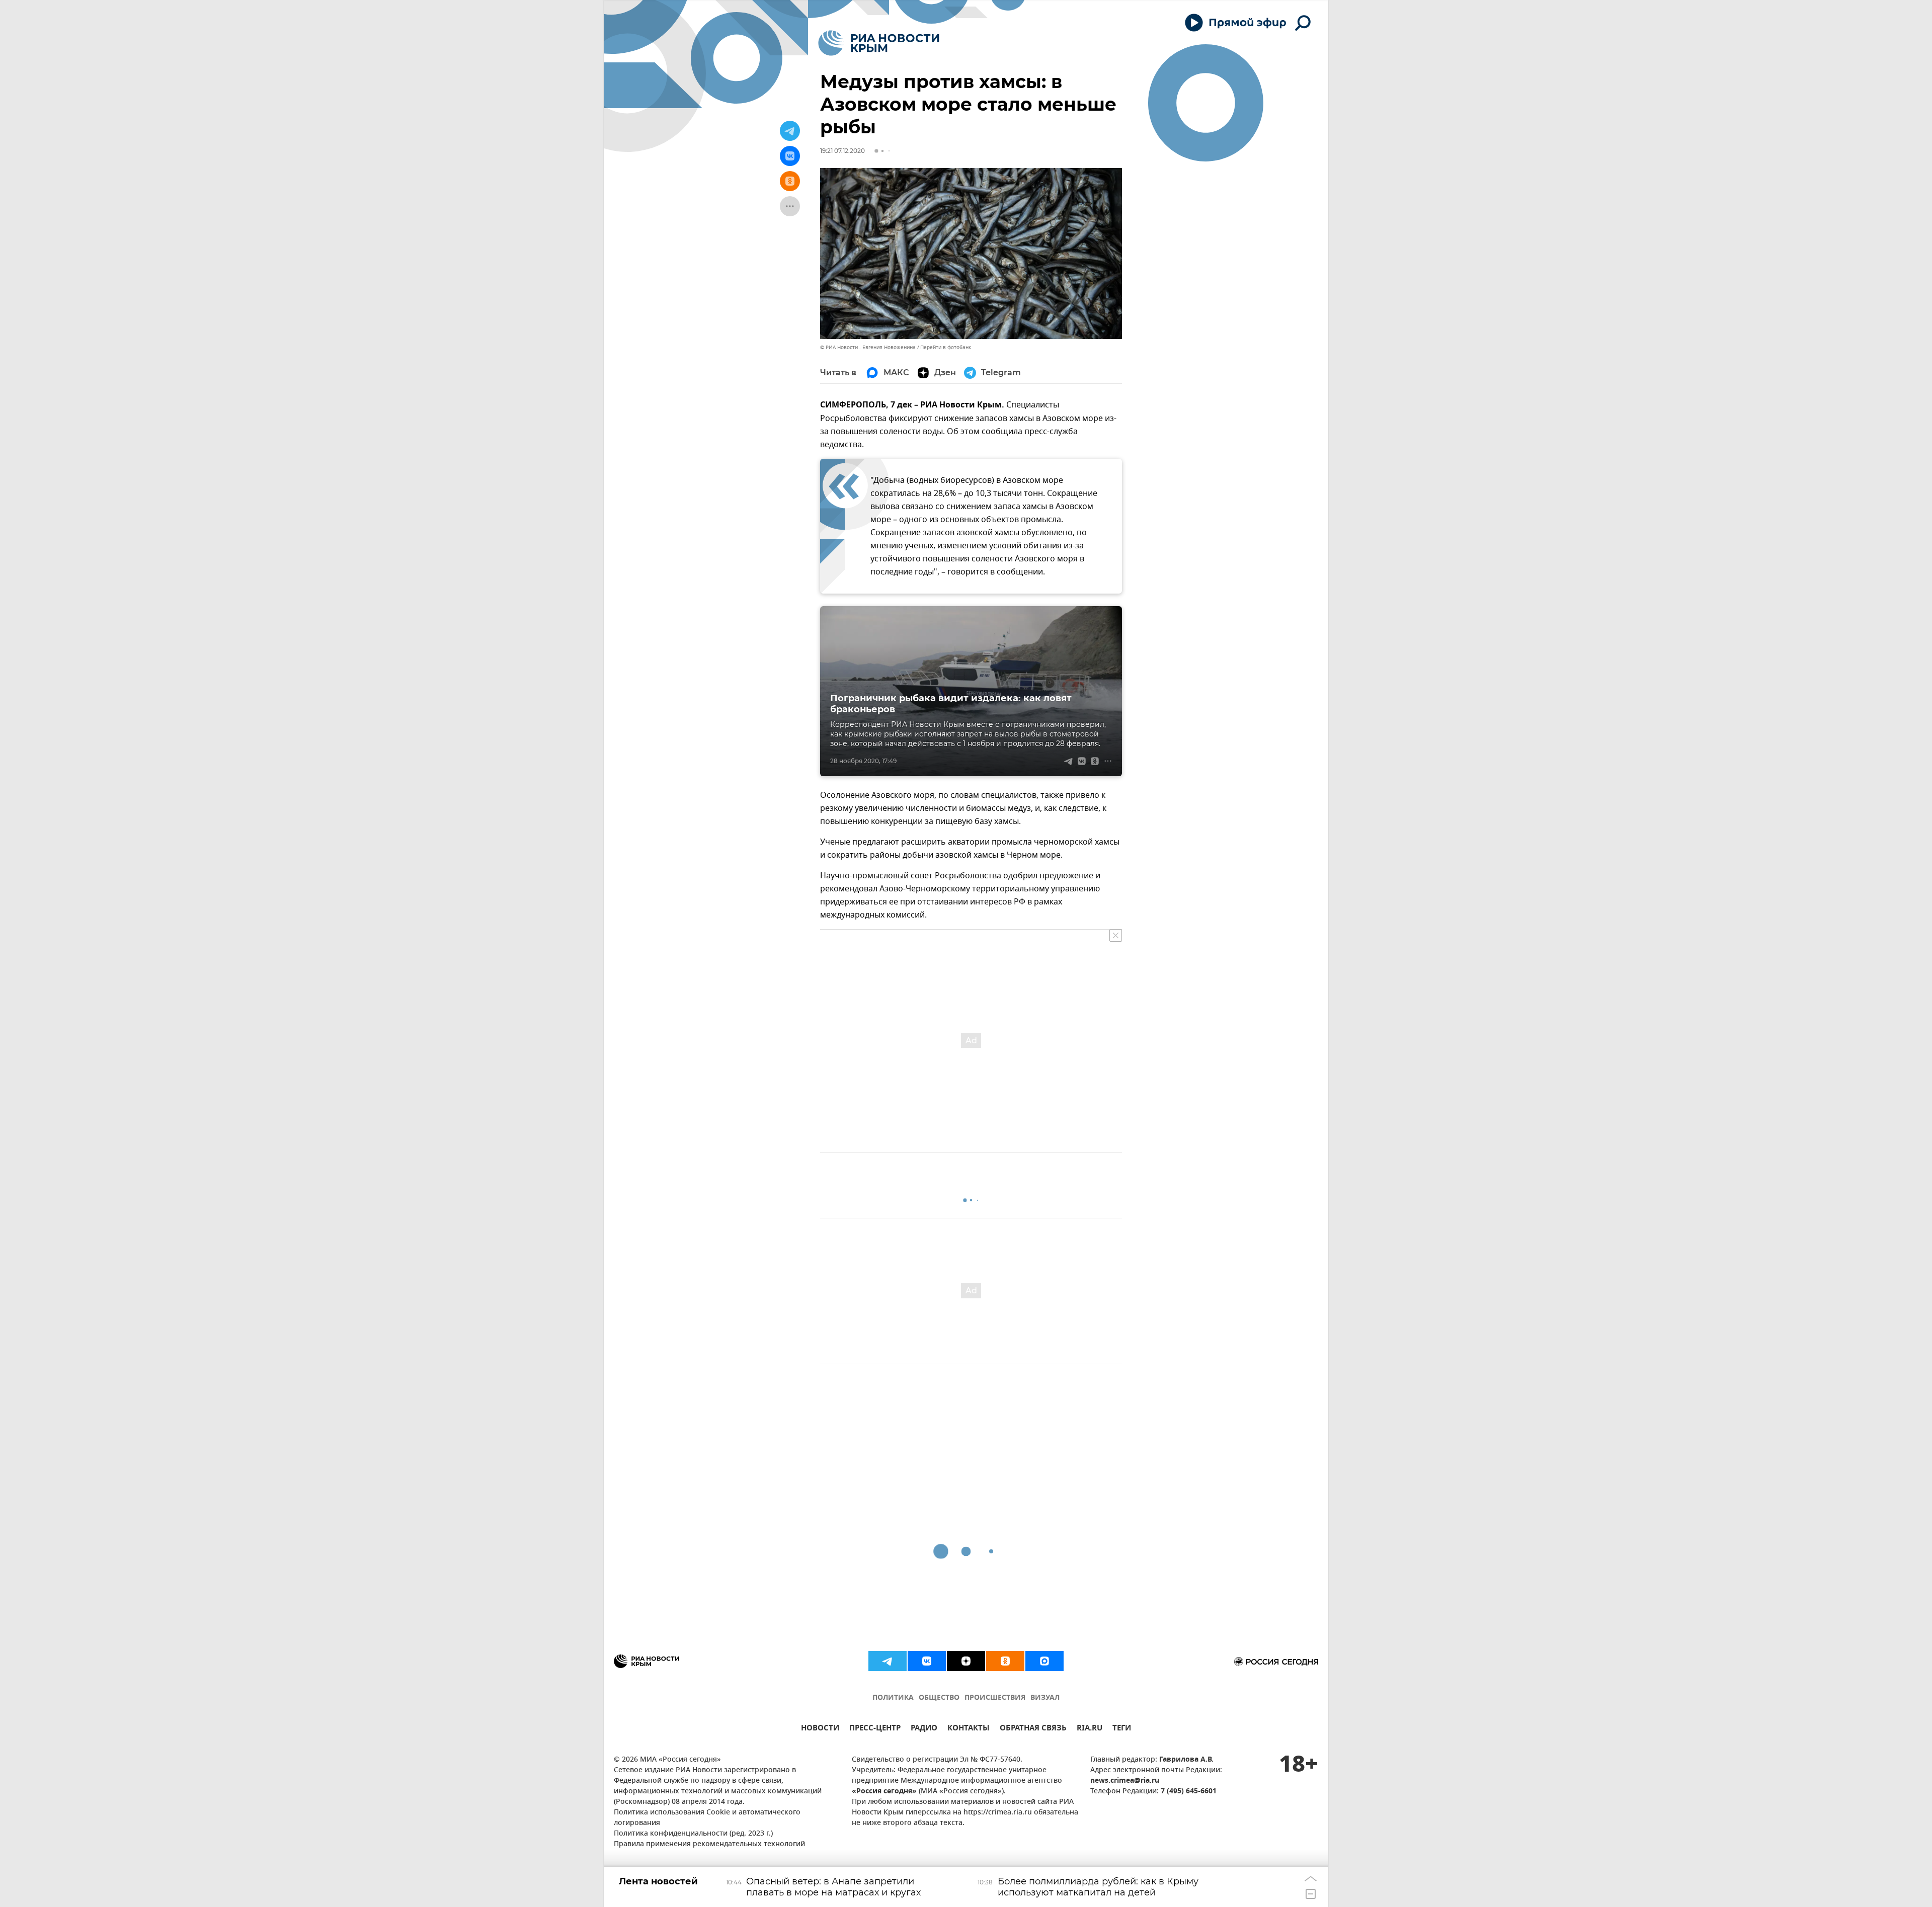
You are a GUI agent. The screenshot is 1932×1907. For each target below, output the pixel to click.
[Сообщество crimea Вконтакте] (927, 1661)
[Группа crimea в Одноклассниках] (1005, 1661)
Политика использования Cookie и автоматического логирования (707, 1818)
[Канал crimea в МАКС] (1044, 1661)
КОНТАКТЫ (969, 1729)
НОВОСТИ (820, 1729)
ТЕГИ (1122, 1729)
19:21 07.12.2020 (842, 151)
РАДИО (924, 1729)
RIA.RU (1090, 1729)
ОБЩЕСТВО (939, 1698)
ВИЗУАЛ (1045, 1698)
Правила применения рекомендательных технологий (709, 1844)
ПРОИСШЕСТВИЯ (995, 1698)
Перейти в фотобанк (946, 347)
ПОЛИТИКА (893, 1698)
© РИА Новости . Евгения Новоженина (868, 347)
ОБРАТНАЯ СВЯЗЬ (1033, 1729)
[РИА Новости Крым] (879, 43)
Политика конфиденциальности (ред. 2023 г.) (693, 1834)
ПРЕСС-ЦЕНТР (875, 1729)
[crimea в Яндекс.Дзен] (966, 1661)
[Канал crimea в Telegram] (888, 1661)
